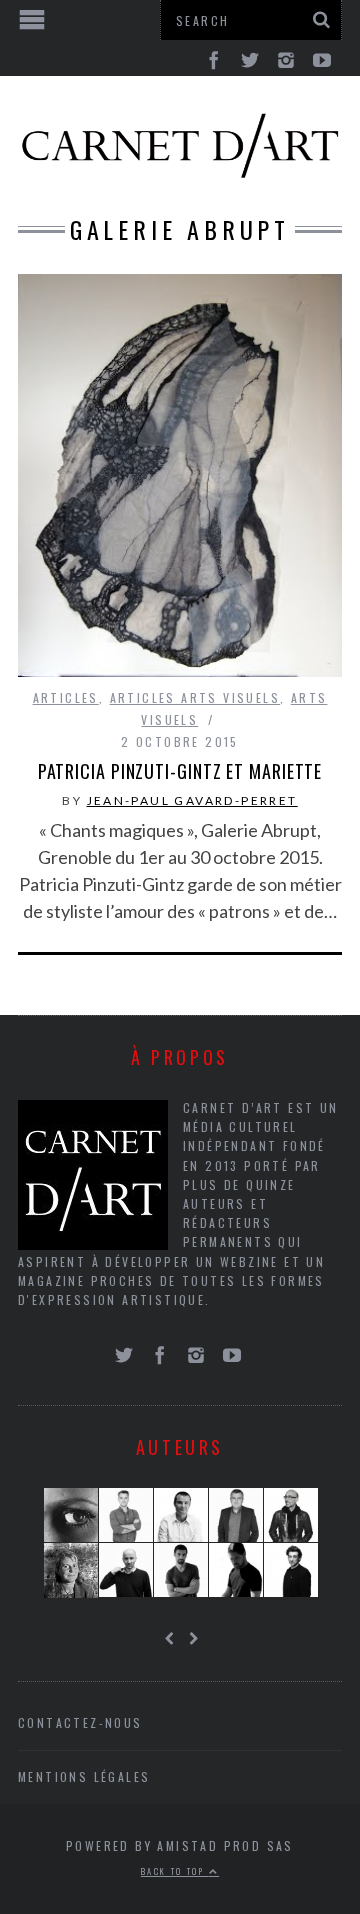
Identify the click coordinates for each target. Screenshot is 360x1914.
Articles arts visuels (195, 697)
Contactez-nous (80, 1722)
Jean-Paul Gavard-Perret (192, 800)
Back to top (175, 1871)
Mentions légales (84, 1776)
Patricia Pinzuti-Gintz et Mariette (180, 771)
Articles (66, 697)
